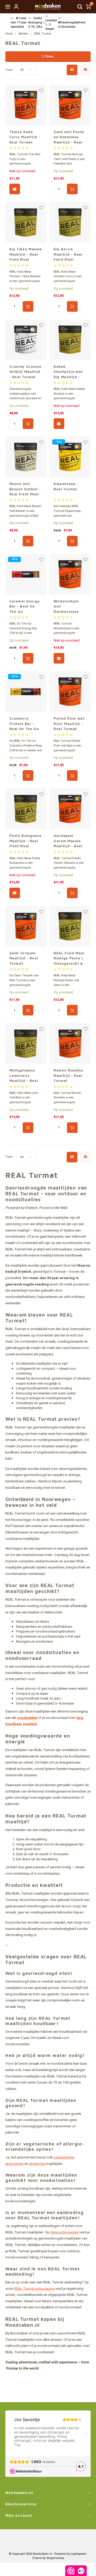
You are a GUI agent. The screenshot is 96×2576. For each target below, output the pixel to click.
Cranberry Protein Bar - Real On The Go (24, 724)
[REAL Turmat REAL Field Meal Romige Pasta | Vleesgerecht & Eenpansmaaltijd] (70, 926)
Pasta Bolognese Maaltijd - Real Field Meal (25, 841)
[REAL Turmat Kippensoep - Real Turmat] (70, 457)
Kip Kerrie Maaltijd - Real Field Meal (68, 254)
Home (9, 34)
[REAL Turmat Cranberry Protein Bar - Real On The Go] (26, 692)
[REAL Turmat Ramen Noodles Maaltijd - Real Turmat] (70, 1044)
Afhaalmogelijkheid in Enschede (72, 25)
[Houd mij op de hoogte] (15, 189)
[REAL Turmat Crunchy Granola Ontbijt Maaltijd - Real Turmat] (26, 340)
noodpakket (27, 1718)
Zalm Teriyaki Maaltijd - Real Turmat (24, 958)
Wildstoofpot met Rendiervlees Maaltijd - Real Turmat (68, 607)
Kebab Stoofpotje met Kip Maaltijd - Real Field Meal (68, 372)
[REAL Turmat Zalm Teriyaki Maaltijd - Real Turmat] (26, 926)
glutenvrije (37, 2164)
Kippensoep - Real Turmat (66, 486)
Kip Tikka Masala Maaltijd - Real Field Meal (26, 254)
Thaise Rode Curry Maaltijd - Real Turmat (25, 137)
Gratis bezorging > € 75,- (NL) (36, 22)
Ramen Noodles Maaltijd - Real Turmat (68, 1075)
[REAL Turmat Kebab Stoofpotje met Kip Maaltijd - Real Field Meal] (70, 340)
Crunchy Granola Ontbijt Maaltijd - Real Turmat (25, 372)
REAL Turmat (43, 34)
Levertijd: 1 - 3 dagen (51, 24)
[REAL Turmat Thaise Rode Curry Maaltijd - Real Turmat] (26, 105)
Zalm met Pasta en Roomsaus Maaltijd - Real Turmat (69, 137)
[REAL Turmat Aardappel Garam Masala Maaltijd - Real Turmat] (70, 809)
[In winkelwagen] (72, 189)
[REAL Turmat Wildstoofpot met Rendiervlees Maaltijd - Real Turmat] (70, 574)
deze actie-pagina (64, 2232)
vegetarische (64, 2157)
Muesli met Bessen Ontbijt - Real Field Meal (25, 489)
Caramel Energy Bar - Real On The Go (25, 606)
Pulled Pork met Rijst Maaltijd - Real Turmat (69, 724)
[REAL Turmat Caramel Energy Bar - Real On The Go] (26, 574)
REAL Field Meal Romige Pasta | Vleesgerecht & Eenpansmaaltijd (70, 959)
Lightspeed (78, 2554)
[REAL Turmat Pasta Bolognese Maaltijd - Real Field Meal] (26, 809)
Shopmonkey (55, 2558)
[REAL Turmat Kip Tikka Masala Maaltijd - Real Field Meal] (26, 222)
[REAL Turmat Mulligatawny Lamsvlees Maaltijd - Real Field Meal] (26, 1044)
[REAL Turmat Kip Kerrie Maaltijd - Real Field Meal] (70, 222)
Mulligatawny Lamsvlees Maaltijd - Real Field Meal (24, 1076)
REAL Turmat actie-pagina (34, 2289)
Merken (23, 34)
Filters (49, 56)
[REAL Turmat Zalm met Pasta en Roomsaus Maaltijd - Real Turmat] (70, 105)
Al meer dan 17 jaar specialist (19, 22)
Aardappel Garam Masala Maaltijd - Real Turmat (68, 841)
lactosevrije (14, 2164)
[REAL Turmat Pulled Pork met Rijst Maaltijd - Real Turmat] (70, 692)
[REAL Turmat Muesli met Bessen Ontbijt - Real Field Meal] (26, 457)
